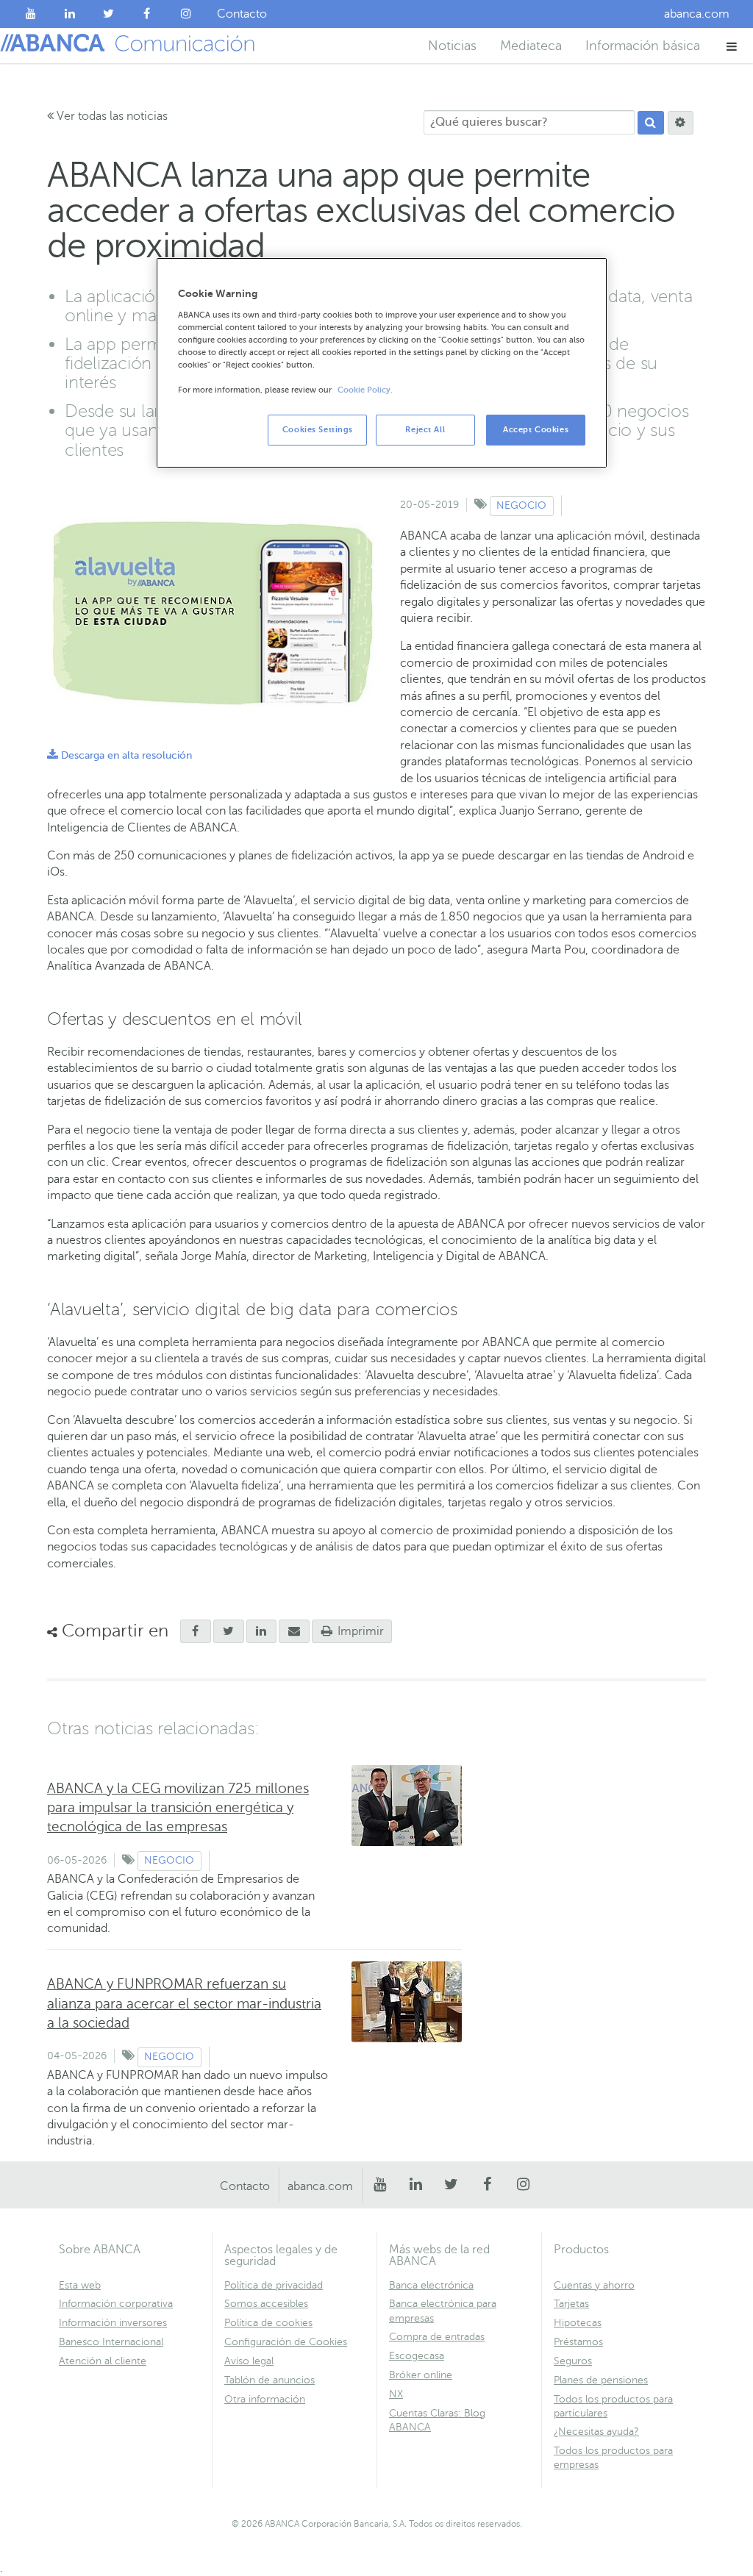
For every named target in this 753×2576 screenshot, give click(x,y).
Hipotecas (578, 2323)
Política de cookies (268, 2323)
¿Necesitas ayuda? (596, 2432)
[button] (732, 46)
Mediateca (531, 46)
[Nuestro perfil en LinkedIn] (70, 14)
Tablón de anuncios (270, 2380)
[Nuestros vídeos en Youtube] (31, 14)
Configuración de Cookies (286, 2342)
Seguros (573, 2361)
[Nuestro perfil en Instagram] (186, 14)
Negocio (521, 505)
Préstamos (578, 2342)
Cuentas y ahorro (594, 2285)
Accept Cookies (536, 430)
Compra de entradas (437, 2337)
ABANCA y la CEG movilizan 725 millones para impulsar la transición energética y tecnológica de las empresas (178, 1807)
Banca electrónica (431, 2285)
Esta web (80, 2285)
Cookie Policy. (365, 390)
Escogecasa (417, 2356)
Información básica (643, 46)
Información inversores (113, 2323)
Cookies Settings (318, 430)
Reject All (425, 430)
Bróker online (421, 2375)
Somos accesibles (266, 2304)
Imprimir (359, 1631)
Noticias (452, 46)
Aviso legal (249, 2361)
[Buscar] (651, 123)
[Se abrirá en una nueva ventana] (196, 1631)
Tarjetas (571, 2304)
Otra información (265, 2399)
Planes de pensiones (601, 2380)
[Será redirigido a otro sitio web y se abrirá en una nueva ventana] (229, 1631)
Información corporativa (116, 2304)
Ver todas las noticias (111, 116)
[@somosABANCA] (108, 14)
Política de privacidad (274, 2285)
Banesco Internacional (111, 2342)
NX (396, 2394)
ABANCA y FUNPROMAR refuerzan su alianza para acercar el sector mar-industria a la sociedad (184, 2003)
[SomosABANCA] (147, 14)
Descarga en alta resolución (119, 755)
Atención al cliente (103, 2361)
